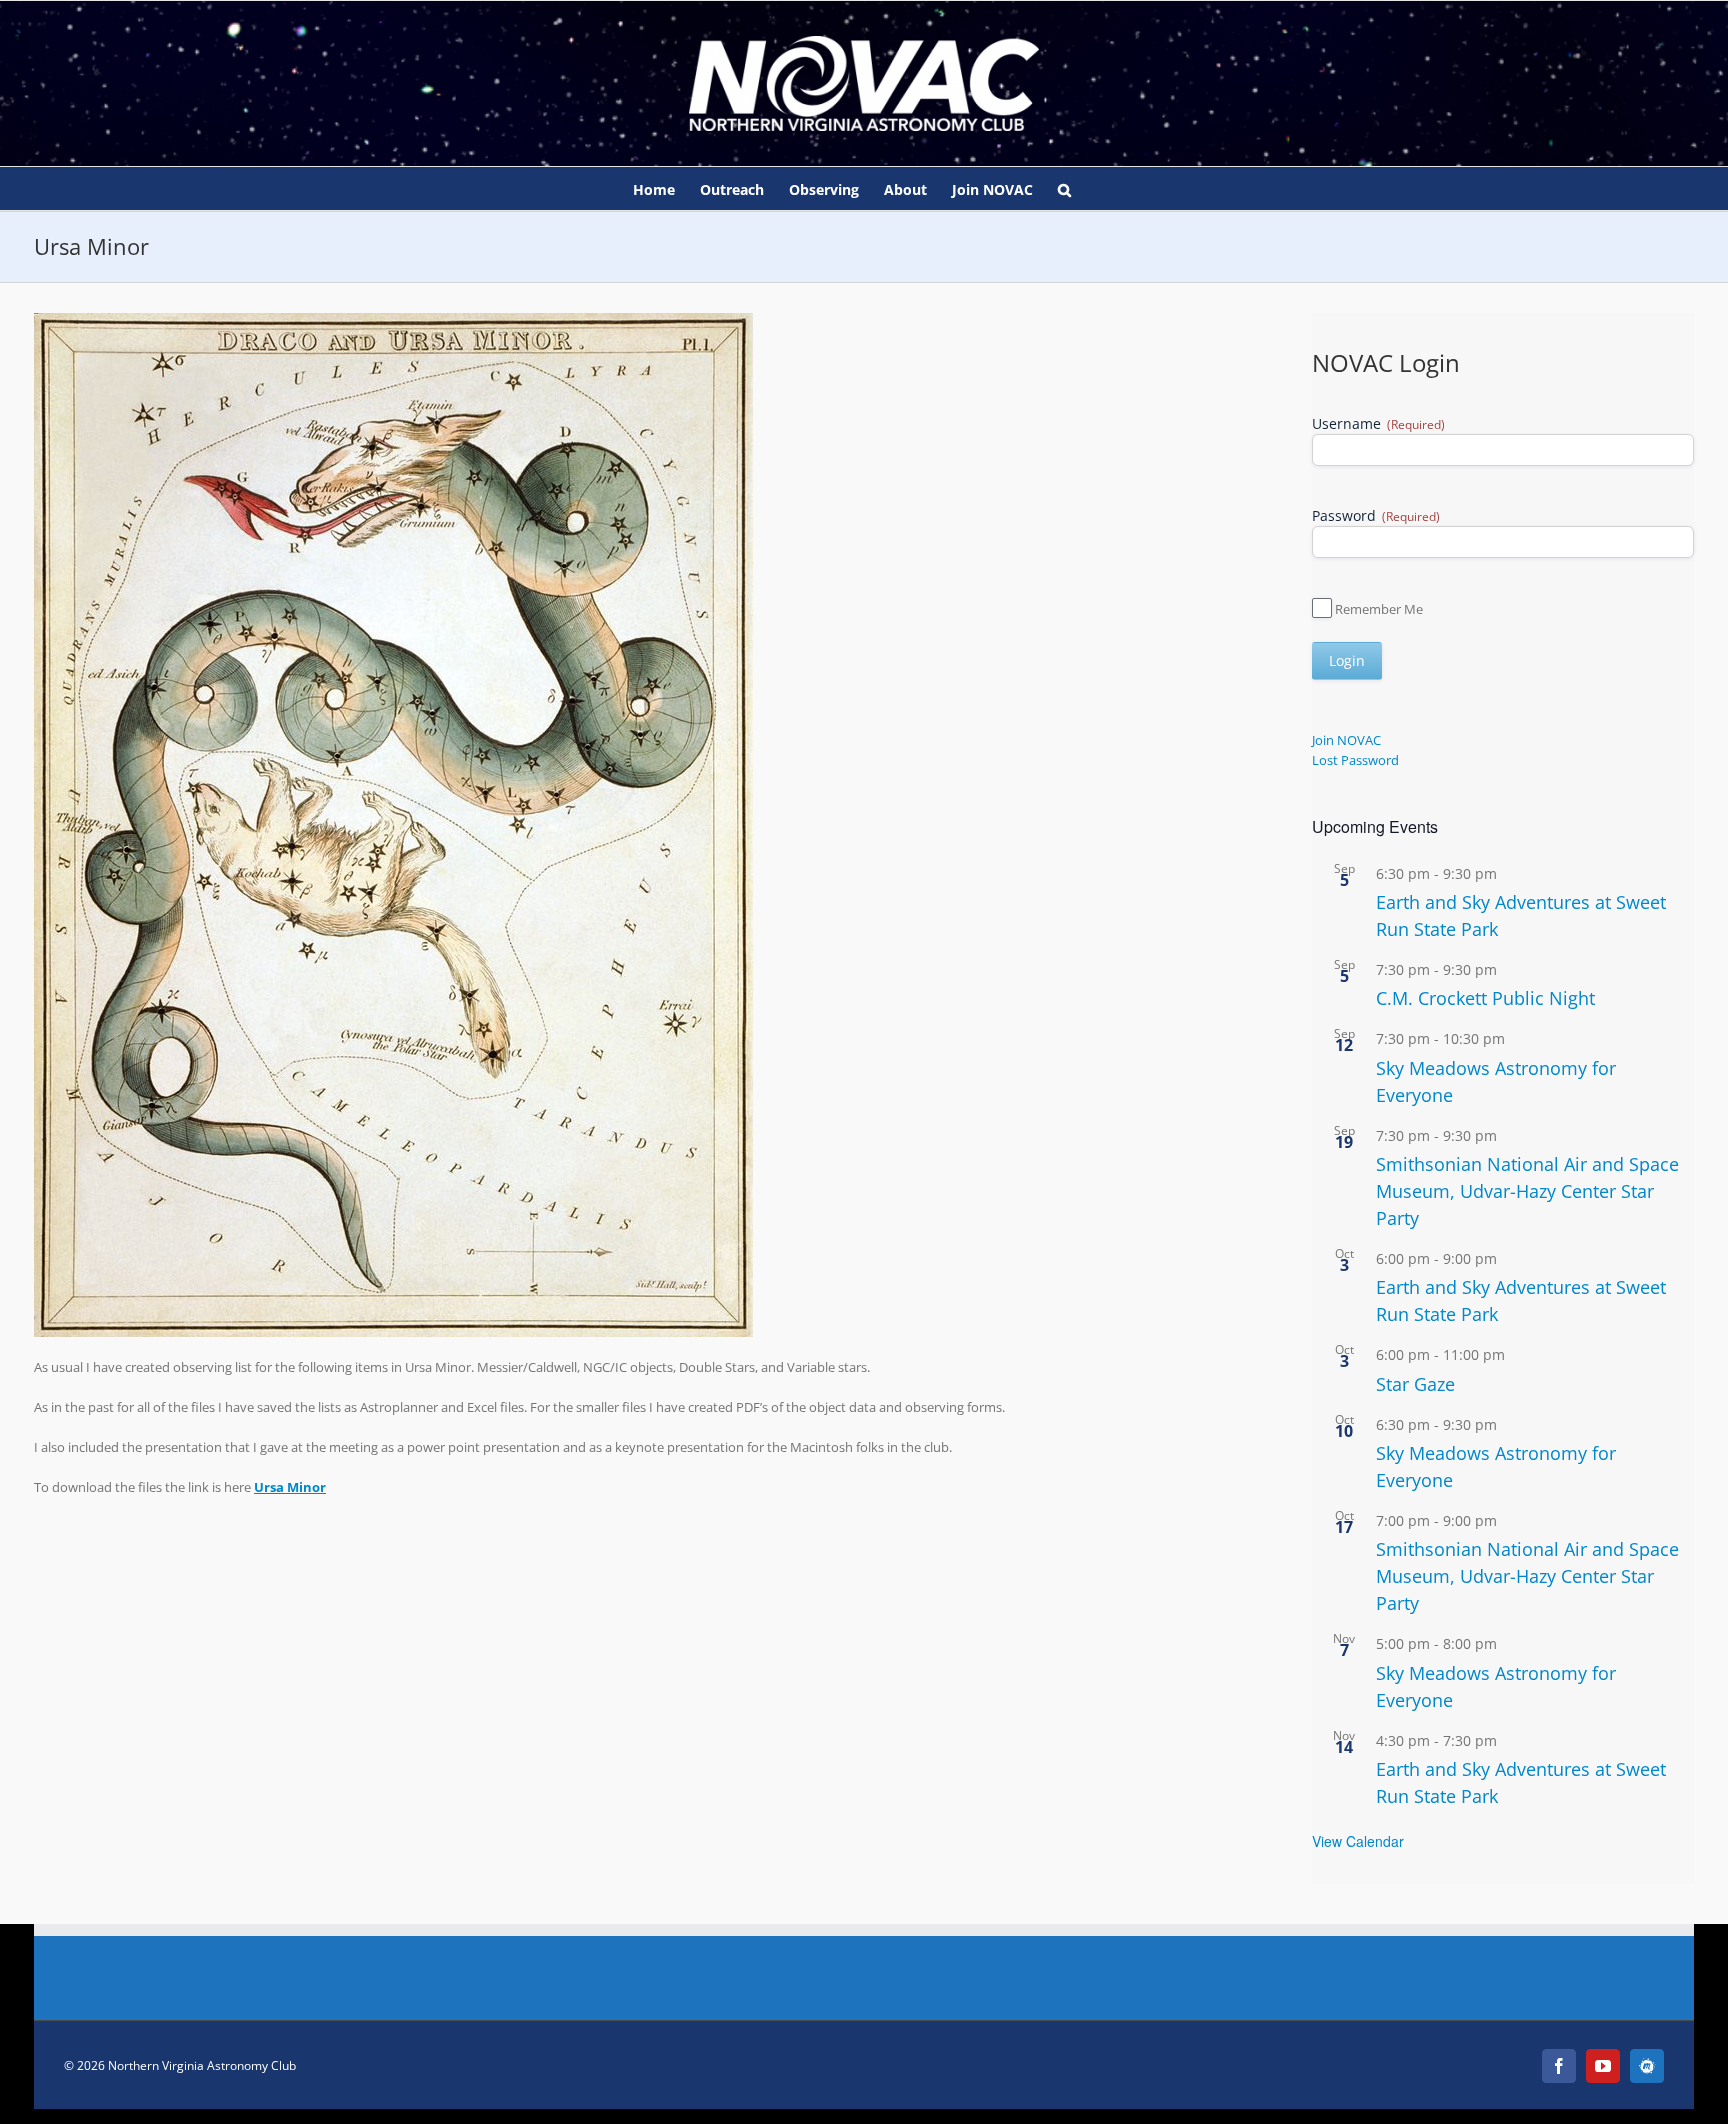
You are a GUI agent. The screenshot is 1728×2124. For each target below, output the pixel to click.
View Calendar (1358, 1841)
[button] (1064, 188)
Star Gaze (1415, 1384)
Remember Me (1379, 609)
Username (1378, 423)
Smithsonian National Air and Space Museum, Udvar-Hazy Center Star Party (1527, 1191)
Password (1376, 515)
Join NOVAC (1346, 740)
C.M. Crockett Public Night (1485, 998)
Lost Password (1355, 760)
